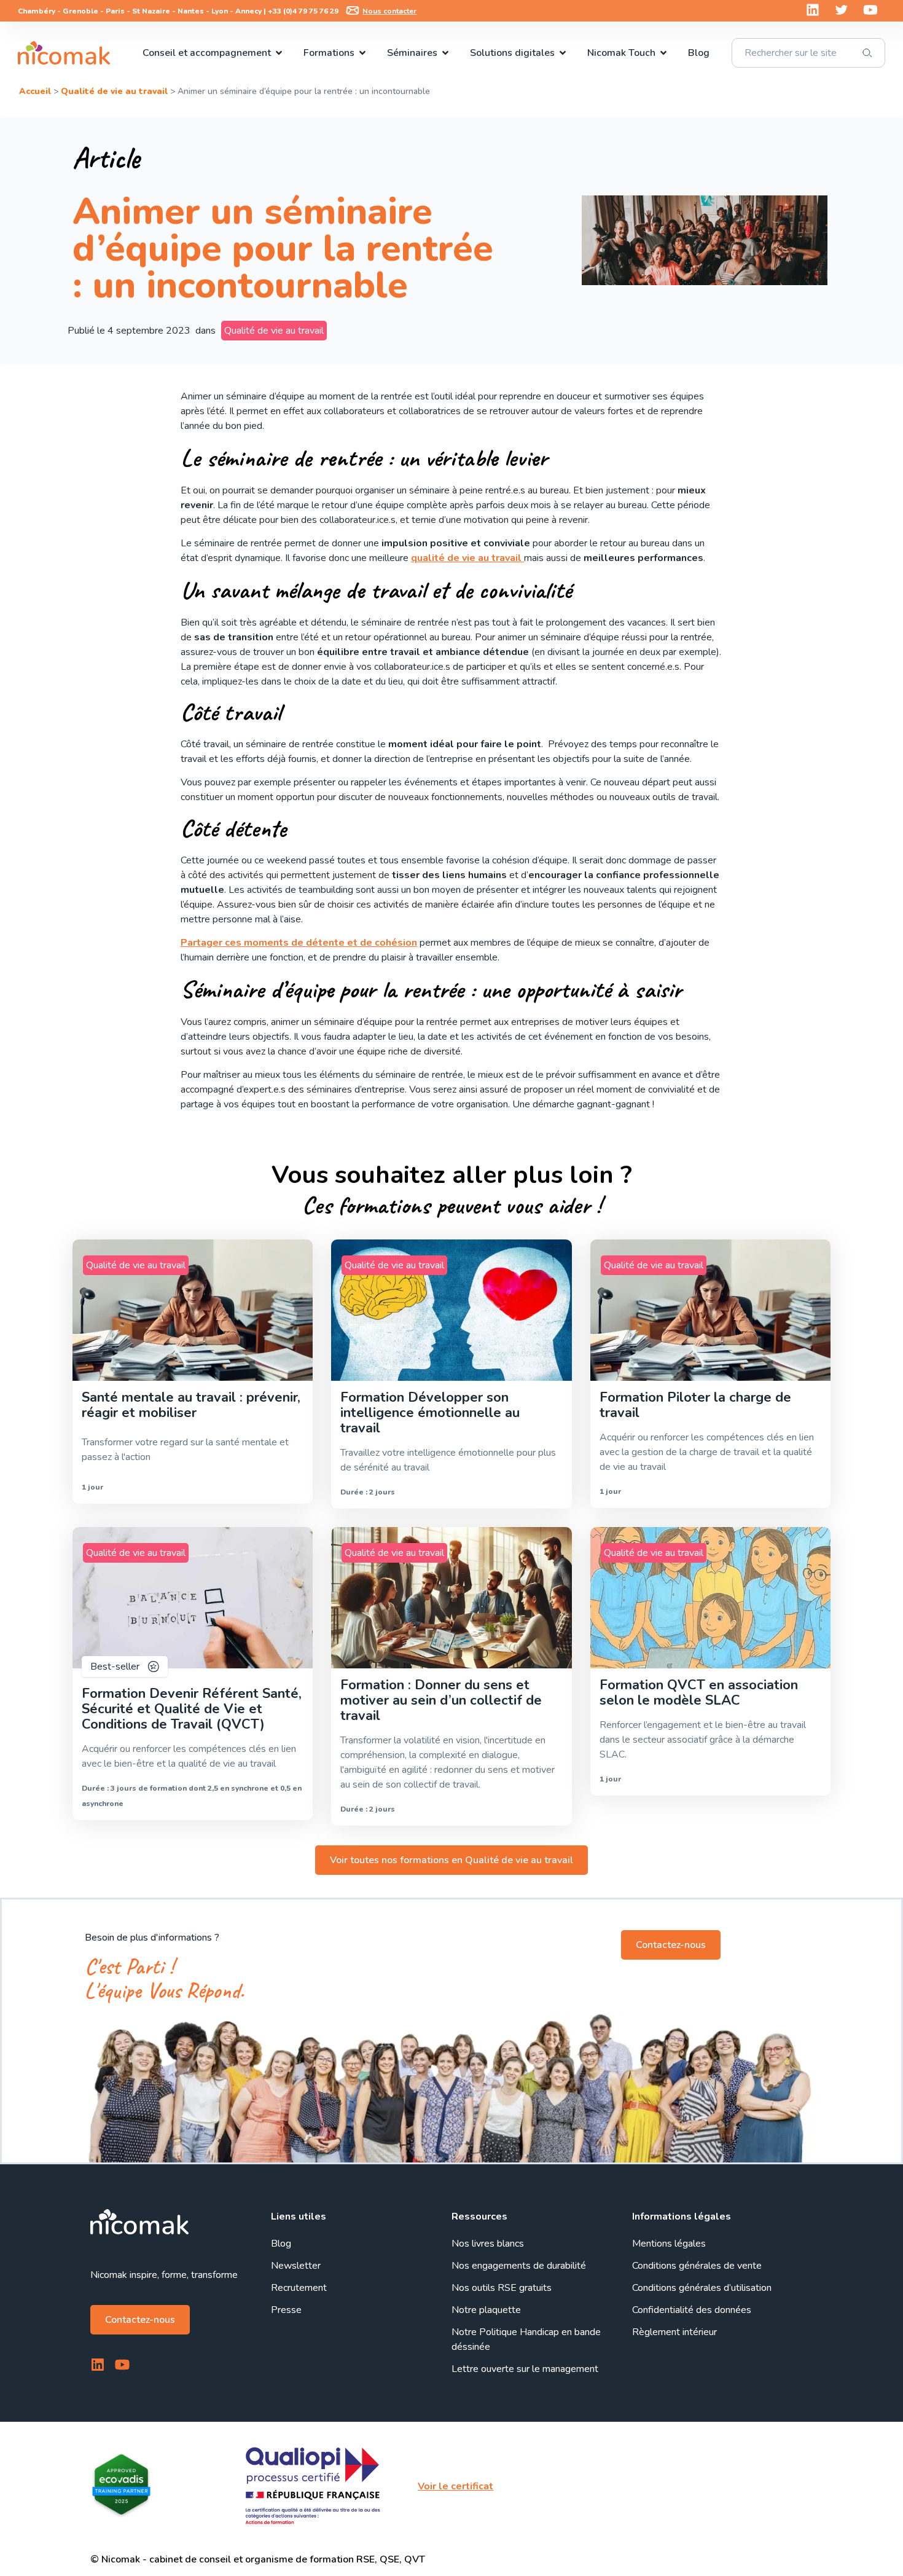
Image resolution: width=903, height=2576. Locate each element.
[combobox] (808, 53)
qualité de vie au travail (467, 558)
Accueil (35, 91)
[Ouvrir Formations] (362, 53)
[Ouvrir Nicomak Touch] (663, 53)
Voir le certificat (455, 2486)
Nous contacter (389, 11)
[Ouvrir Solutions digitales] (563, 53)
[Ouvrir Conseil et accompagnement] (279, 53)
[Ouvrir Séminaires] (445, 53)
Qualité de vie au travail (114, 91)
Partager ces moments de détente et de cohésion (299, 943)
